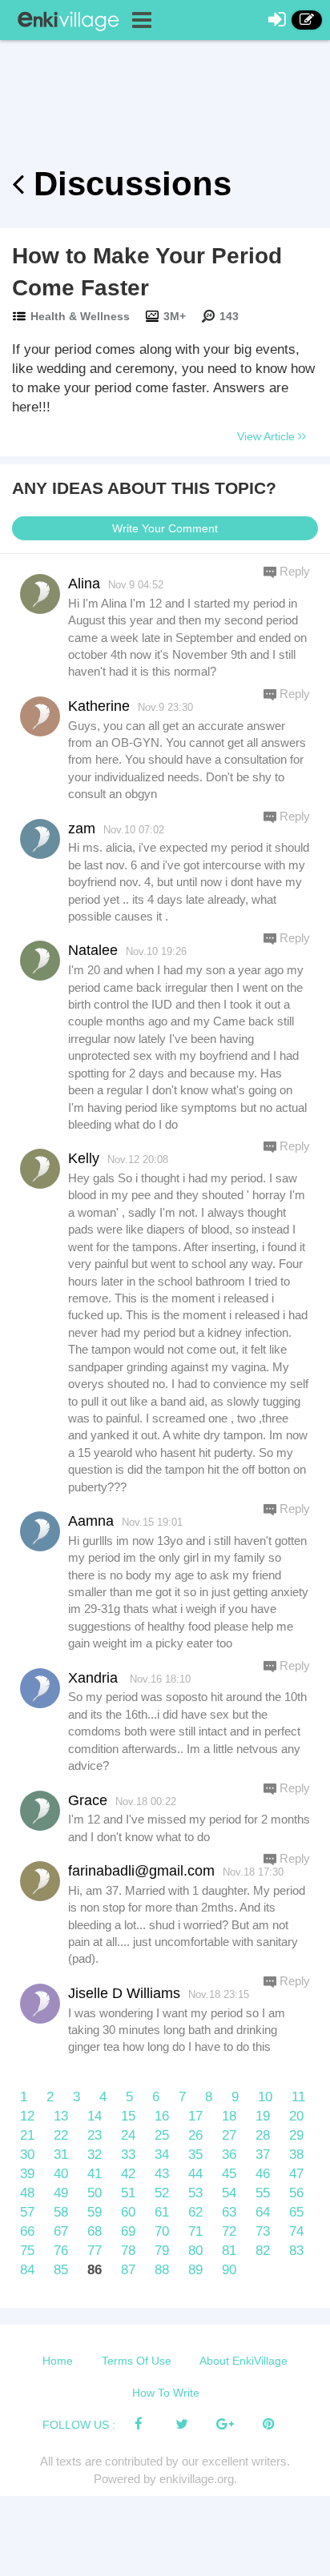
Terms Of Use (137, 2361)
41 (95, 2174)
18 (229, 2116)
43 (162, 2174)
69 (128, 2231)
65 (296, 2212)
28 (263, 2135)
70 (162, 2231)
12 (27, 2116)
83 (296, 2251)
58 (61, 2212)
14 (95, 2116)
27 (229, 2135)
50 (95, 2193)
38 (296, 2155)
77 (95, 2251)
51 (128, 2193)
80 (195, 2251)
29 (296, 2135)
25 (162, 2135)
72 (229, 2231)
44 (195, 2174)
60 (128, 2212)
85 (61, 2270)
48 (27, 2193)
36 (229, 2155)
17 (195, 2116)
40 (61, 2174)
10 (265, 2097)
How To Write (166, 2393)
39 (27, 2174)
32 (95, 2155)
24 (128, 2135)
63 (229, 2212)
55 (263, 2193)
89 (195, 2270)
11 (298, 2097)
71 (195, 2231)
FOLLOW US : (79, 2425)
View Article (268, 436)
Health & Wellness (80, 316)
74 (296, 2231)
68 (95, 2231)
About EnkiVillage (243, 2361)
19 (263, 2116)
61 (162, 2212)
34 (162, 2155)
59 (95, 2212)
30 (27, 2155)
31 (61, 2155)
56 (296, 2193)
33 (128, 2155)
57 (27, 2212)
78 (128, 2251)
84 (27, 2270)
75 (27, 2251)
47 (296, 2174)
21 (27, 2135)
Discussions (128, 184)
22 (61, 2135)
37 (263, 2155)
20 (296, 2116)
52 (162, 2193)
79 (162, 2251)
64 (263, 2212)
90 (229, 2270)
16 (162, 2116)
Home (58, 2361)
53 (195, 2193)
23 (95, 2135)
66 (27, 2231)
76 (61, 2251)
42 (128, 2174)
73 (263, 2231)
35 (195, 2155)
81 (229, 2251)
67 (61, 2231)
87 (128, 2270)
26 (195, 2135)
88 (162, 2270)
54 (229, 2193)
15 (128, 2116)
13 (61, 2116)
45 (229, 2174)
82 (263, 2251)
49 (61, 2193)
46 (263, 2174)
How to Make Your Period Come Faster (147, 272)
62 (195, 2212)
